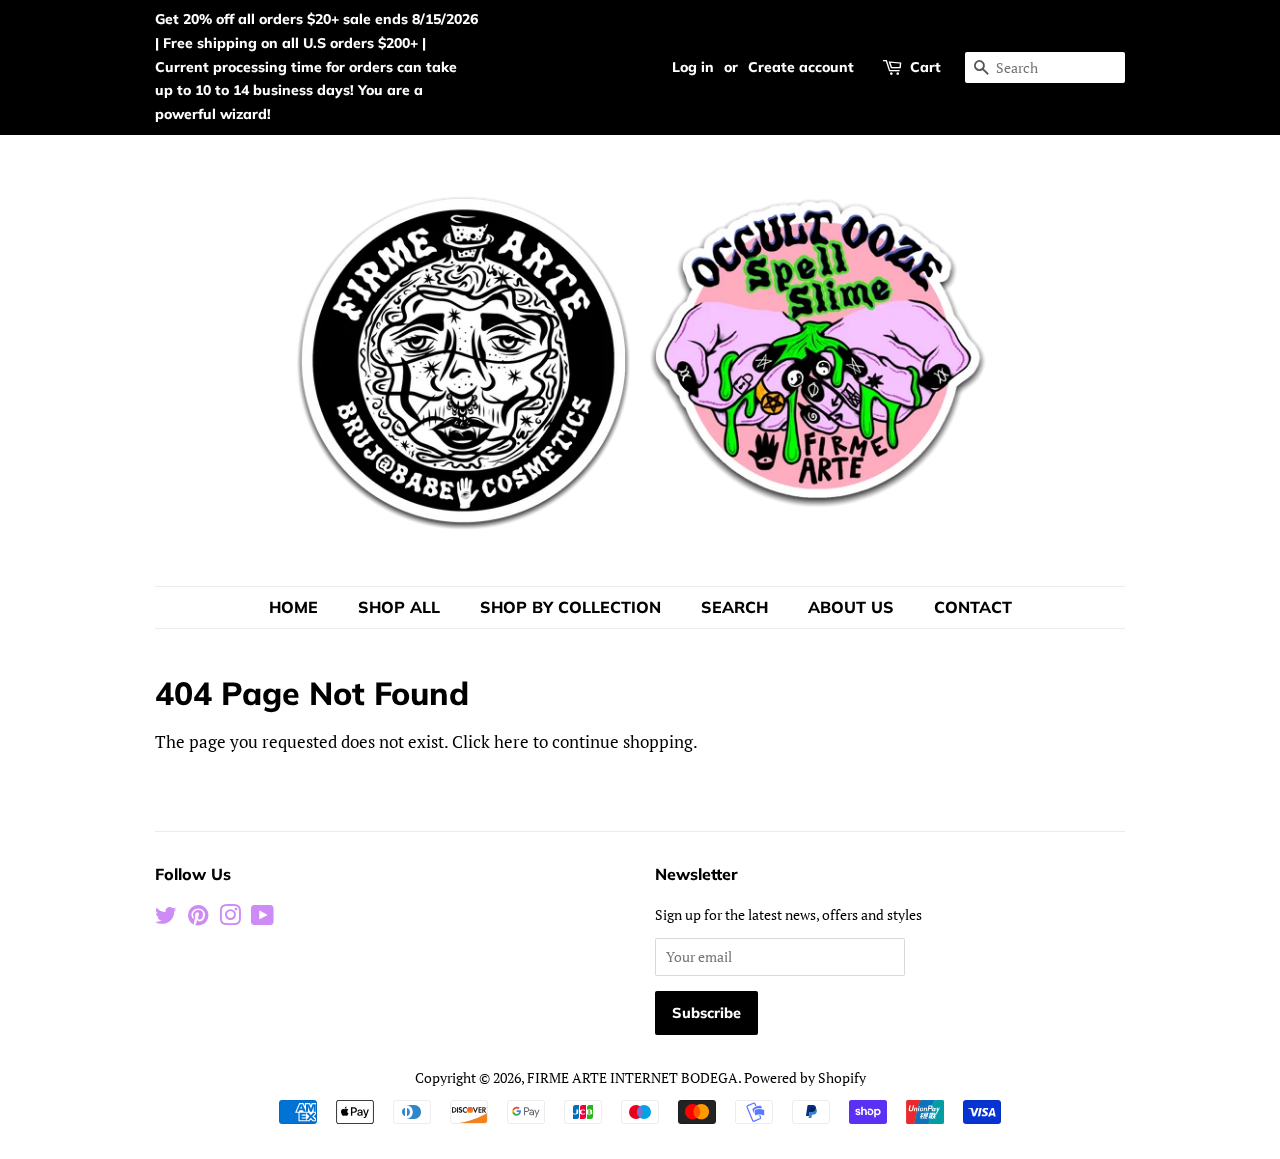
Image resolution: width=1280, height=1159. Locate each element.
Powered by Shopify (805, 1077)
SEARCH (734, 607)
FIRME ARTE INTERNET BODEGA (632, 1077)
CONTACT (973, 607)
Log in (693, 67)
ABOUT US (851, 607)
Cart (925, 67)
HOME (293, 607)
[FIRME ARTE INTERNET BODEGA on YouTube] (262, 918)
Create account (801, 67)
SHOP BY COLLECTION (570, 607)
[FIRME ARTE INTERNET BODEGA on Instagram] (230, 918)
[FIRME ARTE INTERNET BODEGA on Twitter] (166, 918)
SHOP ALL (399, 607)
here (511, 741)
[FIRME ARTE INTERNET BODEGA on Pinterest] (198, 918)
